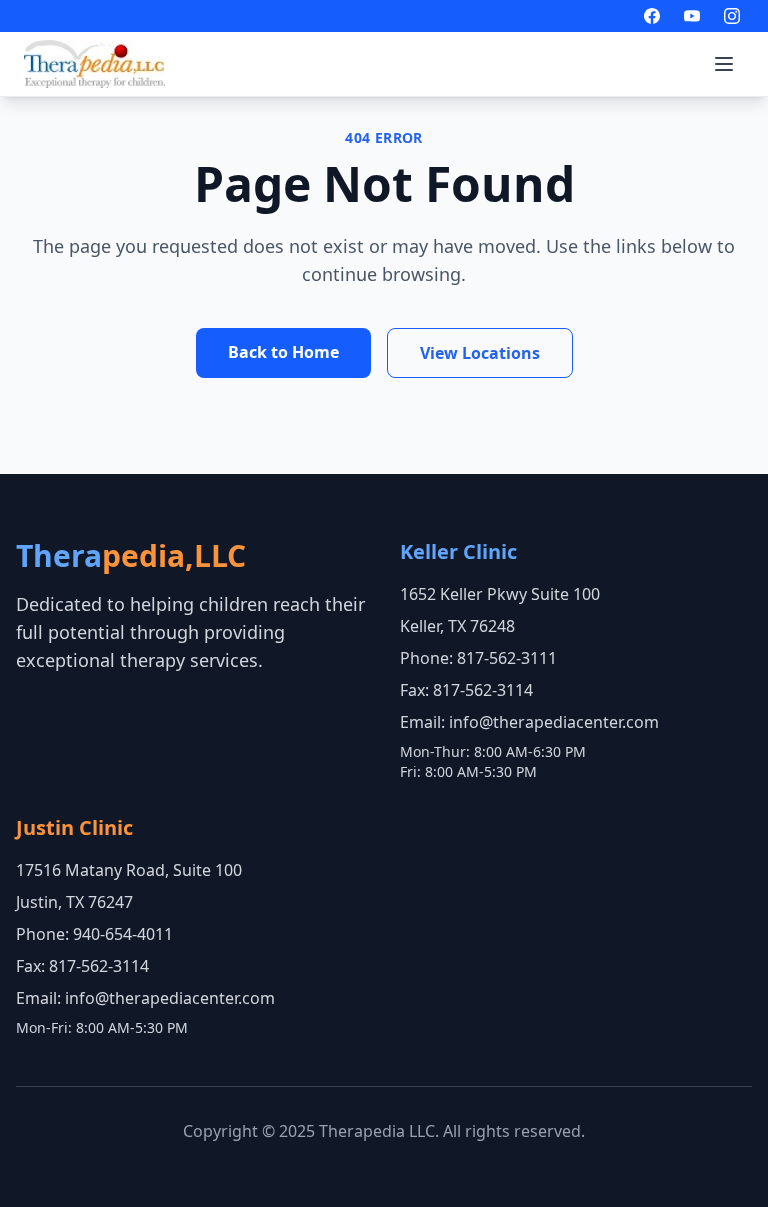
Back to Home (283, 352)
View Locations (480, 353)
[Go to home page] (94, 64)
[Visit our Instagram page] (732, 16)
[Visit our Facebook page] (652, 16)
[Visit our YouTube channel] (692, 16)
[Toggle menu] (724, 64)
